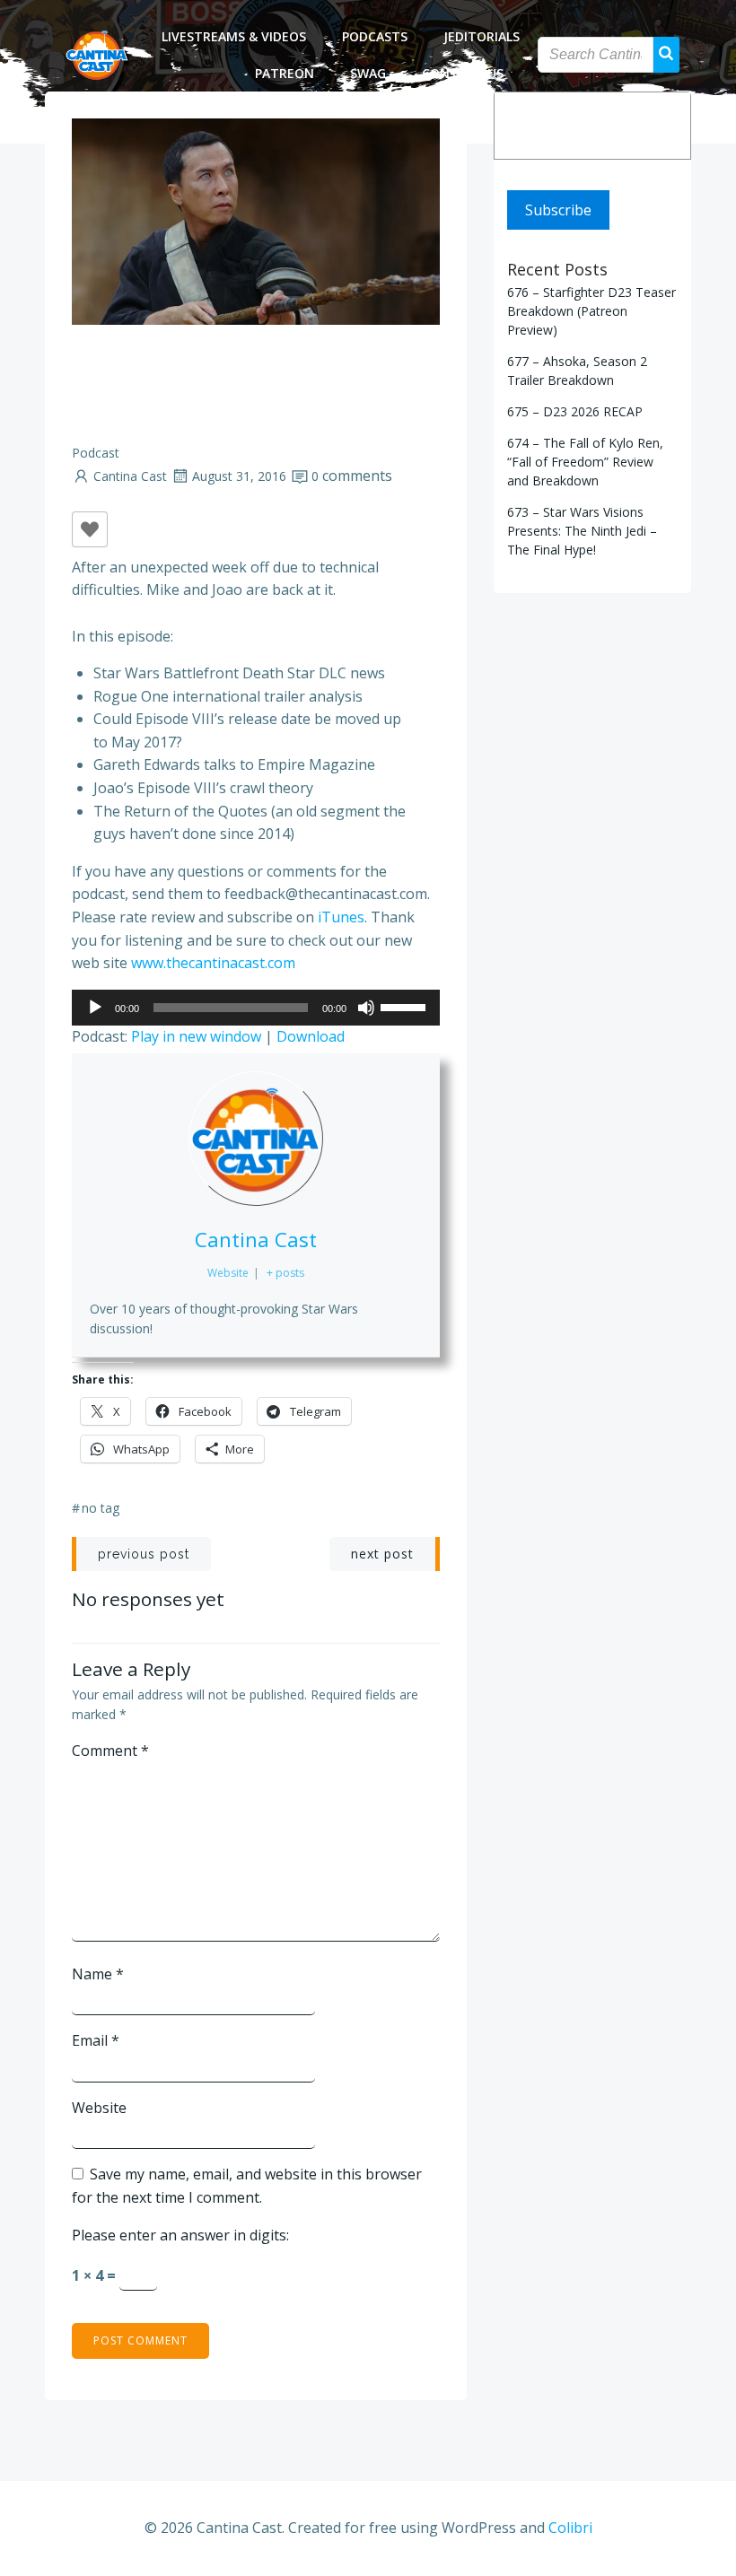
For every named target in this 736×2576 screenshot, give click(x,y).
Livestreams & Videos (234, 36)
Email (96, 2040)
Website (99, 2108)
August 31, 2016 (239, 476)
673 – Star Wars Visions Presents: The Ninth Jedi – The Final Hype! (582, 531)
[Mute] (366, 1008)
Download (311, 1036)
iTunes (341, 917)
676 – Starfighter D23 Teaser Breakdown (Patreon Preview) (591, 311)
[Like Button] (90, 529)
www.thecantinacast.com (213, 963)
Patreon (285, 73)
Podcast (96, 453)
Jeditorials (482, 36)
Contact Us (463, 73)
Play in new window (196, 1036)
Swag (368, 73)
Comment (110, 1751)
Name (98, 1974)
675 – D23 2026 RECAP (575, 411)
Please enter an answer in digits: (180, 2235)
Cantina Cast (130, 476)
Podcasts (375, 36)
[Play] (95, 1008)
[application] (256, 1008)
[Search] (665, 126)
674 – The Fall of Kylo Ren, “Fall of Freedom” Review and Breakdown (585, 462)
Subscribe (558, 210)
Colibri (570, 2528)
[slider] (406, 1006)
